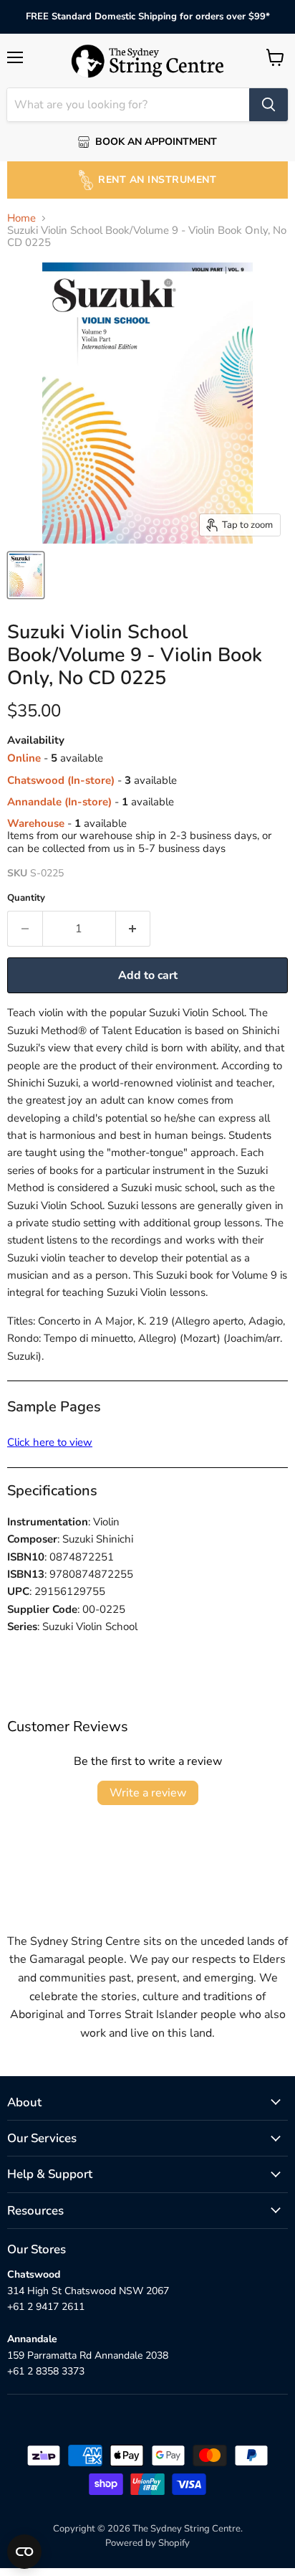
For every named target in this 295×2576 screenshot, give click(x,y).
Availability (36, 740)
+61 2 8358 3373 (46, 2371)
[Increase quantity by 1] (134, 929)
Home (21, 218)
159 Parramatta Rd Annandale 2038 (88, 2355)
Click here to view (50, 1442)
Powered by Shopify (147, 2543)
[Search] (269, 105)
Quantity (26, 898)
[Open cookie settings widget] (24, 2552)
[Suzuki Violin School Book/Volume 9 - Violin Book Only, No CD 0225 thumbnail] (26, 575)
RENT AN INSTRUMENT (157, 180)
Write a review (148, 1793)
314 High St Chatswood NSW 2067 (88, 2291)
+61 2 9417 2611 (46, 2307)
